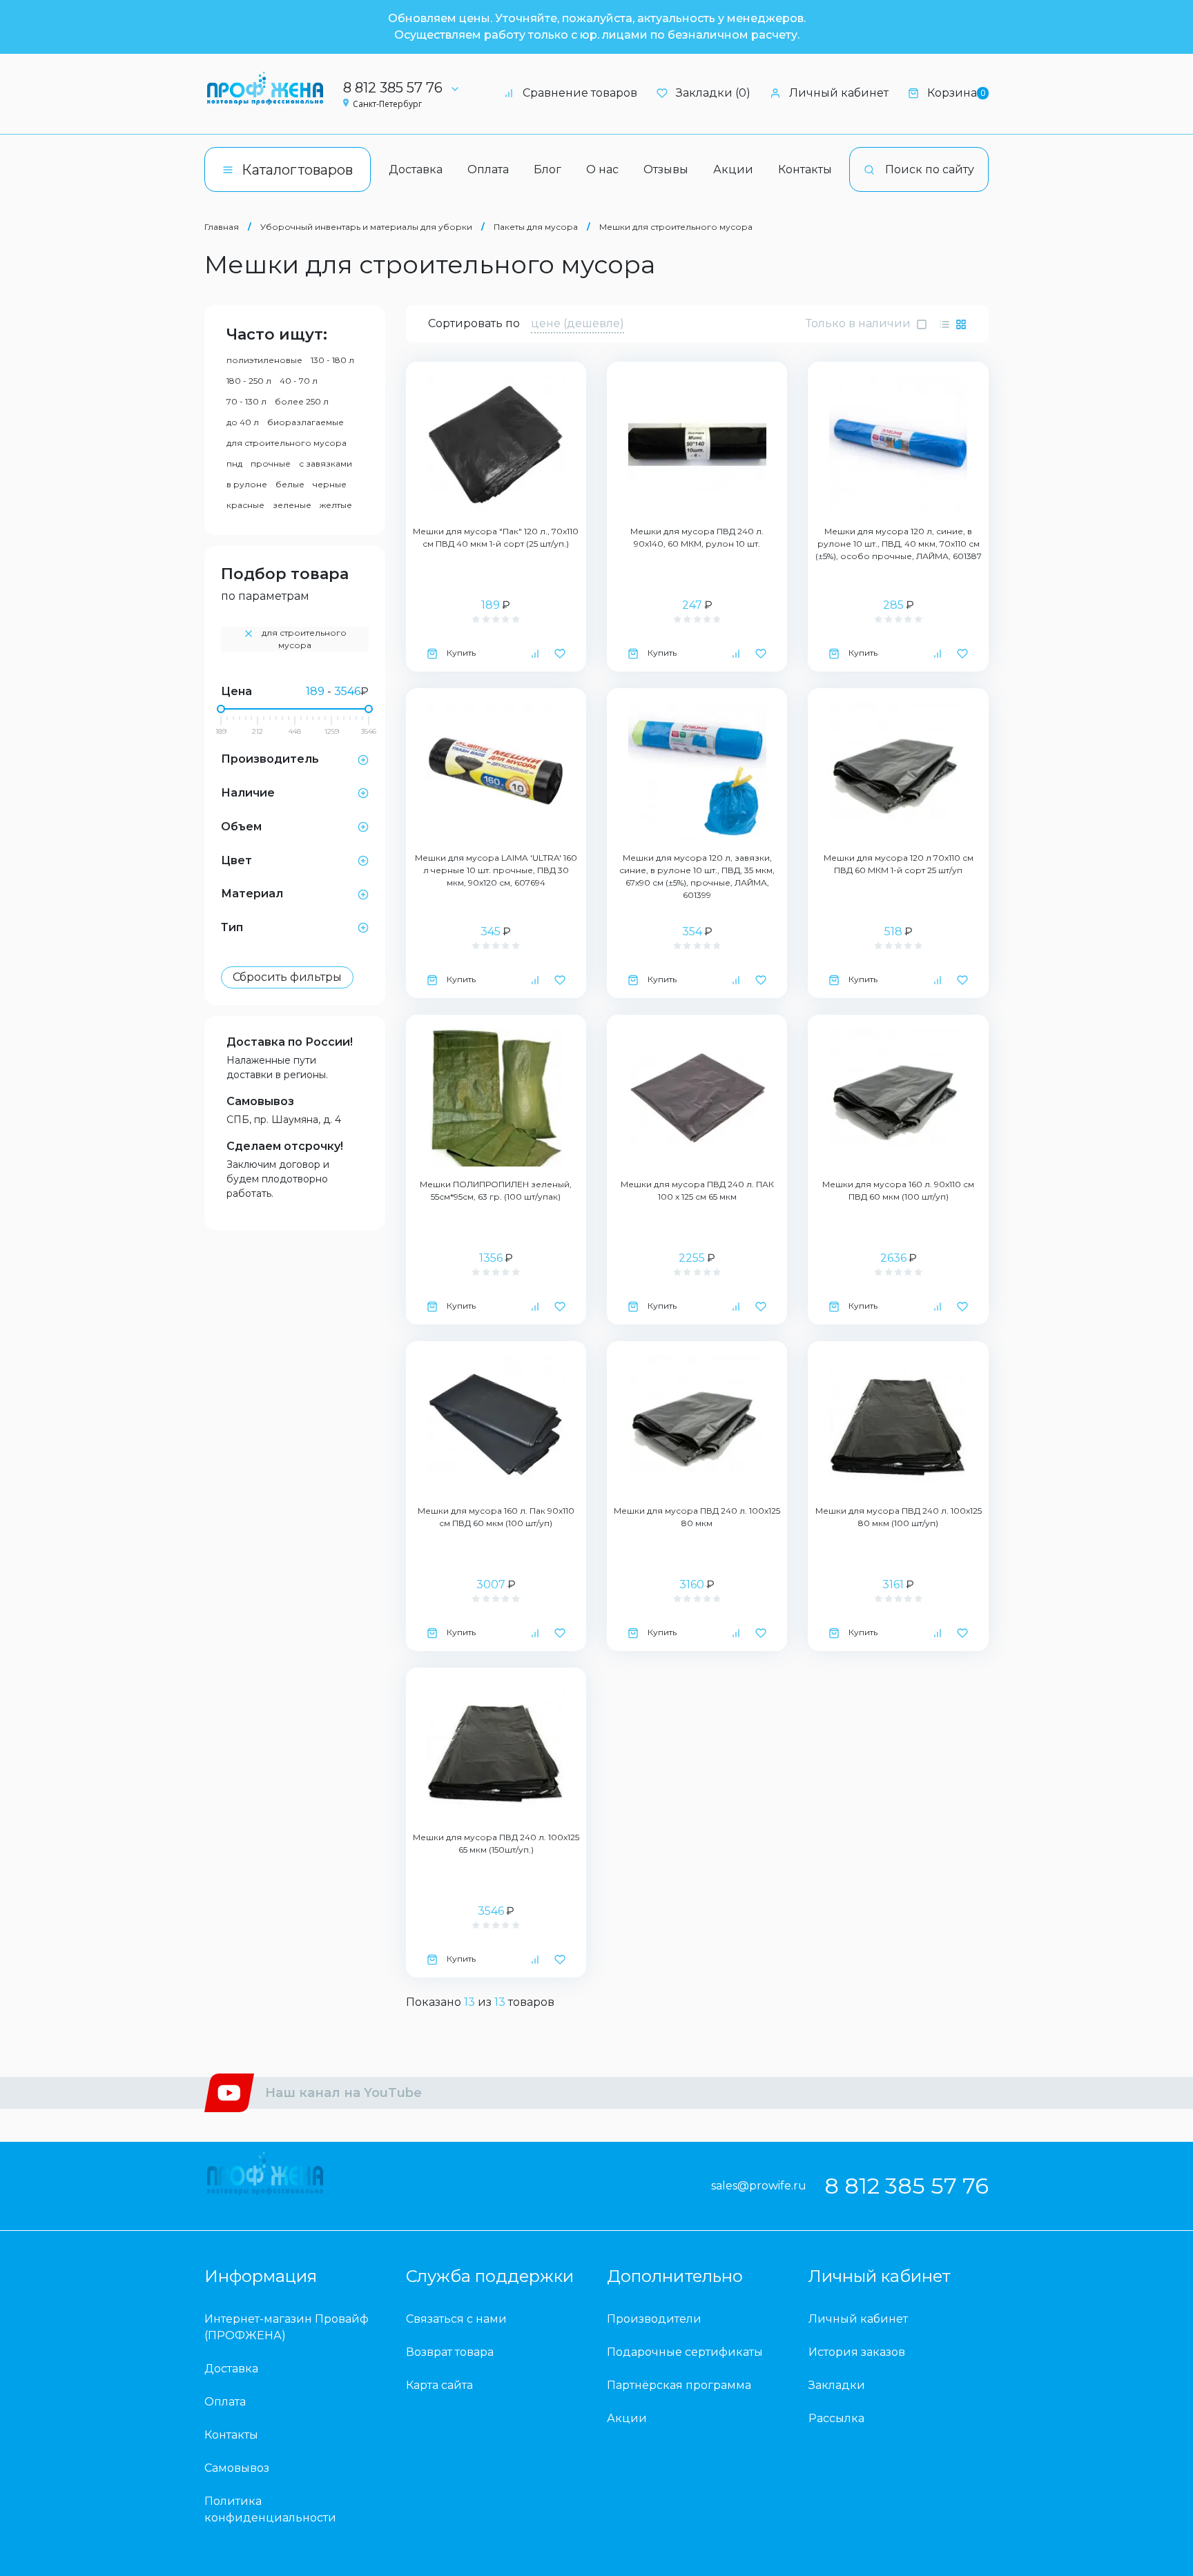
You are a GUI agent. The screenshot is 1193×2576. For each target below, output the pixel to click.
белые (290, 484)
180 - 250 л (249, 381)
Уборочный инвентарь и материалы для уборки (366, 227)
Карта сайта (439, 2385)
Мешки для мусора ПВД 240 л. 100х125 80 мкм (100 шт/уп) (899, 1517)
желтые (336, 505)
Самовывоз (260, 1101)
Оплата (488, 169)
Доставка (416, 169)
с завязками (326, 464)
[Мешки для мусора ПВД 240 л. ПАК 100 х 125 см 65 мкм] (697, 1097)
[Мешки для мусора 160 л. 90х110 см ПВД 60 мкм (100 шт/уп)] (898, 1097)
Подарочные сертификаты (685, 2352)
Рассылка (836, 2418)
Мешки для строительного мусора (676, 227)
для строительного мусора (287, 443)
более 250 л (302, 401)
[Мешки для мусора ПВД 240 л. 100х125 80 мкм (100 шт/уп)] (898, 1424)
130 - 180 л (332, 360)
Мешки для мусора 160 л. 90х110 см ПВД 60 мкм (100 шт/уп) (898, 1190)
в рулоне (247, 484)
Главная (222, 227)
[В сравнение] (535, 653)
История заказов (857, 2352)
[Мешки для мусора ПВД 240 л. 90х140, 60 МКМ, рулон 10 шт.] (697, 445)
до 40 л (243, 422)
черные (330, 484)
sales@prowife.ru (759, 2186)
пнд (234, 464)
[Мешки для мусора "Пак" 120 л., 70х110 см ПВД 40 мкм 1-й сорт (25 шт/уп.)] (496, 445)
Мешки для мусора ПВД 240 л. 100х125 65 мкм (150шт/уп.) (496, 1843)
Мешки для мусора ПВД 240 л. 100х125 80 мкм (697, 1517)
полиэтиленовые (264, 360)
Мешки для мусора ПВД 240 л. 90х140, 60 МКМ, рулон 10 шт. (697, 537)
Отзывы (666, 169)
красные (245, 505)
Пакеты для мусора (536, 227)
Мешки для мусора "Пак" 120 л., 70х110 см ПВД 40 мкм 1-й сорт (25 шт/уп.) (496, 537)
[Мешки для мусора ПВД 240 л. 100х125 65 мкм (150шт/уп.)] (496, 1750)
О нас (602, 169)
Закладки (837, 2385)
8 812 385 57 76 (393, 88)
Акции (733, 169)
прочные (271, 464)
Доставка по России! (290, 1042)
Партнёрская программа (679, 2385)
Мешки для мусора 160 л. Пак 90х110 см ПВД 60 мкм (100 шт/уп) (496, 1517)
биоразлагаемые (305, 422)
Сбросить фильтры (287, 977)
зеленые (292, 505)
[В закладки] (560, 653)
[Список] (944, 324)
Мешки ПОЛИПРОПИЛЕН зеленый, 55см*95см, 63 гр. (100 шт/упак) (496, 1190)
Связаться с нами (456, 2319)
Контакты (805, 169)
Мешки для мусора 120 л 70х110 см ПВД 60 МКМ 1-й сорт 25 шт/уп (899, 864)
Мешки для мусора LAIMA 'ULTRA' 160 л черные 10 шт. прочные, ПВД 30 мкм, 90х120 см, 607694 (496, 870)
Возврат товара (450, 2352)
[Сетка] (961, 324)
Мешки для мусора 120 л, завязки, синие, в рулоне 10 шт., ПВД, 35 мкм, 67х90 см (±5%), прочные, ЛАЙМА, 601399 (697, 876)
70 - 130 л (246, 401)
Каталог (297, 170)
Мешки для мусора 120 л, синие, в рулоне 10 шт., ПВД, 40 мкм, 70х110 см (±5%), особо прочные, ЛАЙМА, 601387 (899, 544)
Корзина (956, 93)
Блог (547, 169)
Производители (654, 2319)
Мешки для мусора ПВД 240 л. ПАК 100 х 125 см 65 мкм (697, 1190)
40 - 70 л (299, 381)
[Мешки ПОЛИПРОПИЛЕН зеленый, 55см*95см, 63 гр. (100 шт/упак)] (496, 1097)
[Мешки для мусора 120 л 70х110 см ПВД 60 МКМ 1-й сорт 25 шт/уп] (898, 771)
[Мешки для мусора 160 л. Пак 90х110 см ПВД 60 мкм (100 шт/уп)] (496, 1424)
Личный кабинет (839, 93)
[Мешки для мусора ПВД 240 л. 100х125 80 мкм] (697, 1424)
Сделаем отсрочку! (285, 1146)
